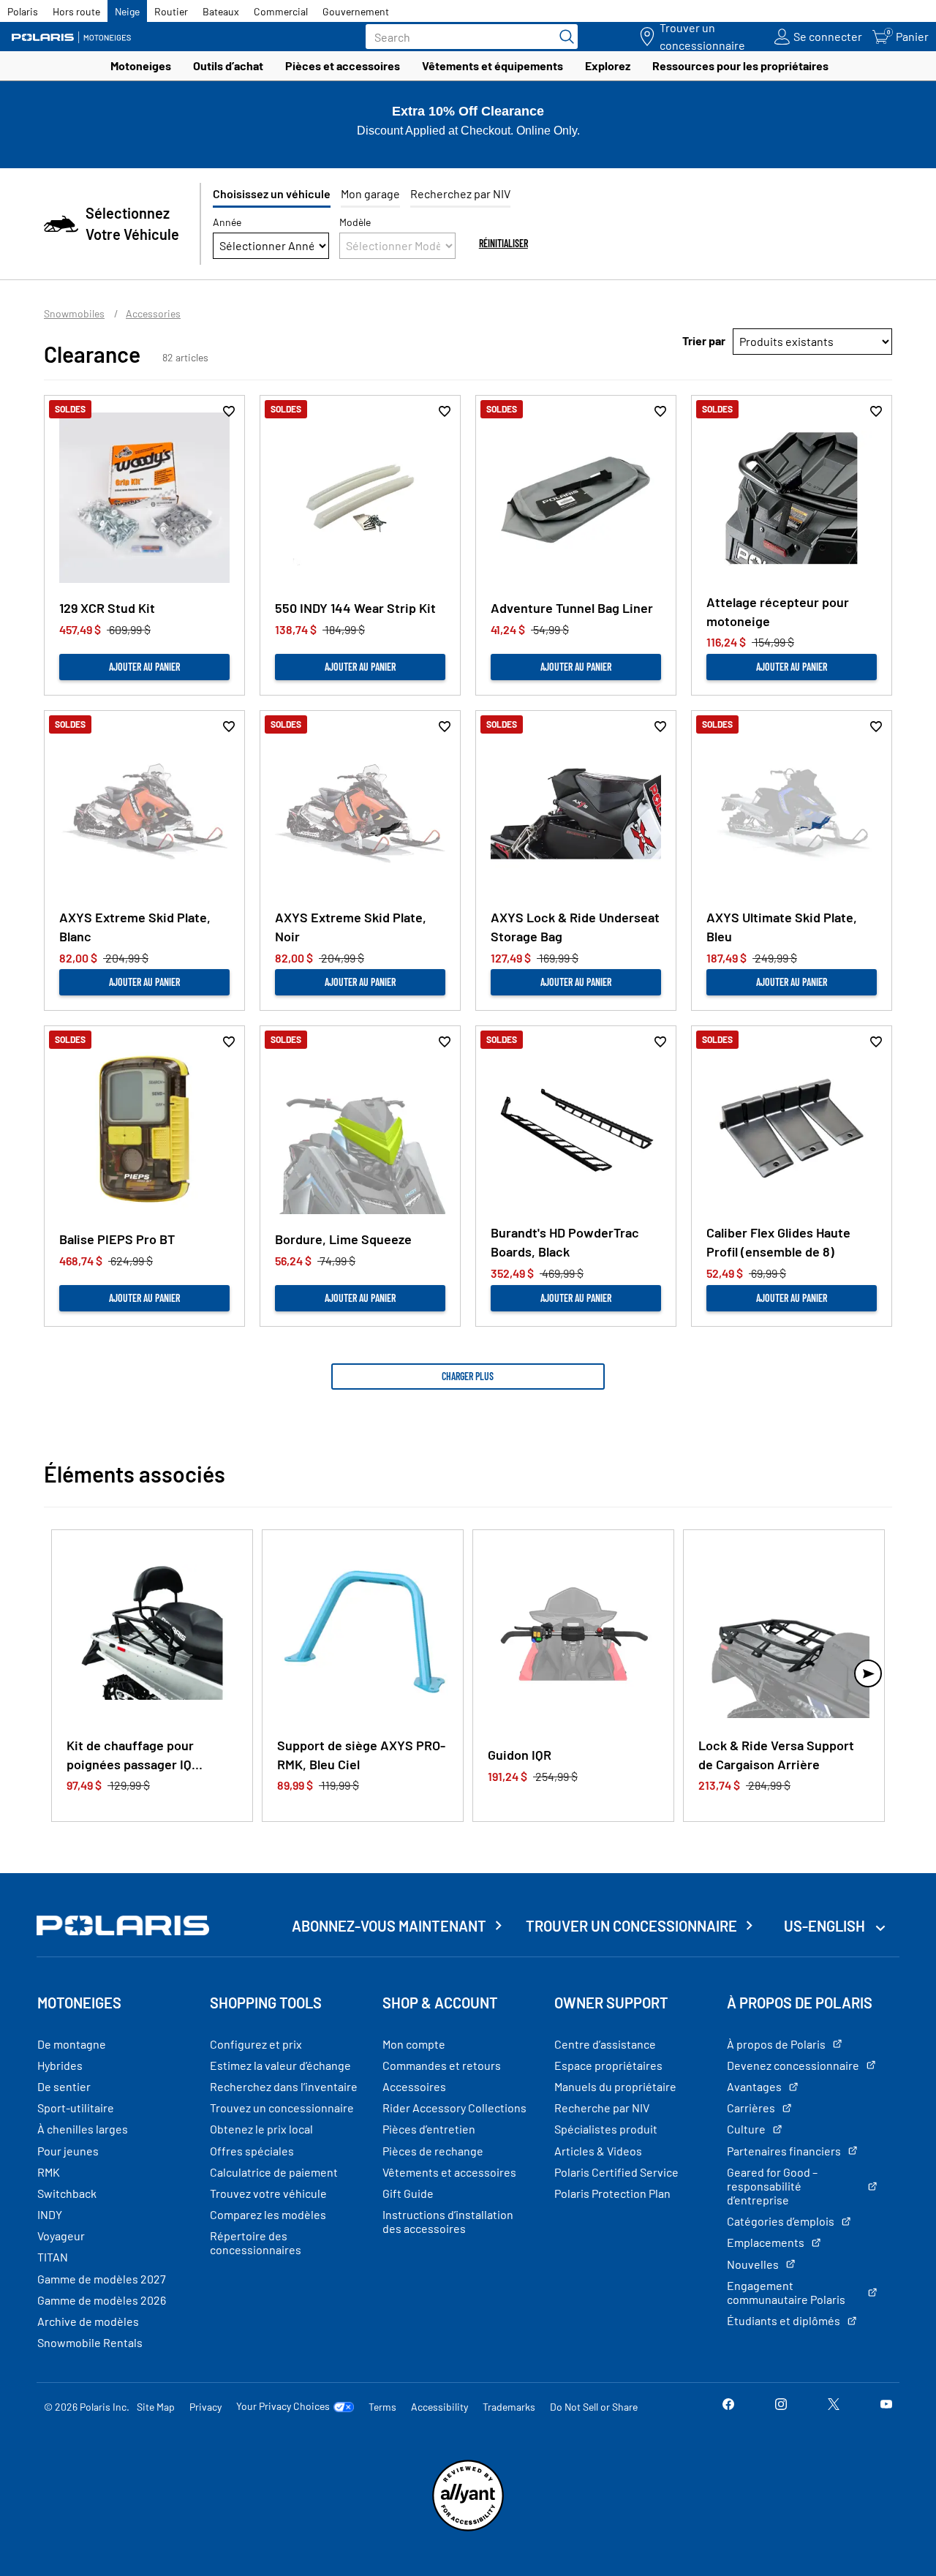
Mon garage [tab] (370, 193)
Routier (171, 11)
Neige (127, 11)
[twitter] (834, 2406)
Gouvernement (356, 11)
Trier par (704, 340)
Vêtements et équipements (492, 65)
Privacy (205, 2407)
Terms (382, 2407)
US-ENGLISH (826, 1926)
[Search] (563, 37)
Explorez (608, 65)
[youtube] (886, 2406)
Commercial (281, 11)
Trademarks (509, 2407)
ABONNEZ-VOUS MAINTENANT (389, 1926)
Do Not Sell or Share (594, 2407)
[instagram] (781, 2406)
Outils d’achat (228, 65)
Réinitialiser (503, 243)
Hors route (76, 11)
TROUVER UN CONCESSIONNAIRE (631, 1926)
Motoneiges (141, 65)
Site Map (156, 2407)
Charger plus (468, 1376)
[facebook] (728, 2406)
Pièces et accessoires (343, 65)
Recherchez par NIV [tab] (460, 193)
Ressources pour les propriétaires (740, 65)
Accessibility (439, 2407)
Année (227, 222)
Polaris (23, 11)
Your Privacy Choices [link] (283, 2406)
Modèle (355, 222)
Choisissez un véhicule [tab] (272, 193)
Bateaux (221, 11)
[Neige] (77, 37)
